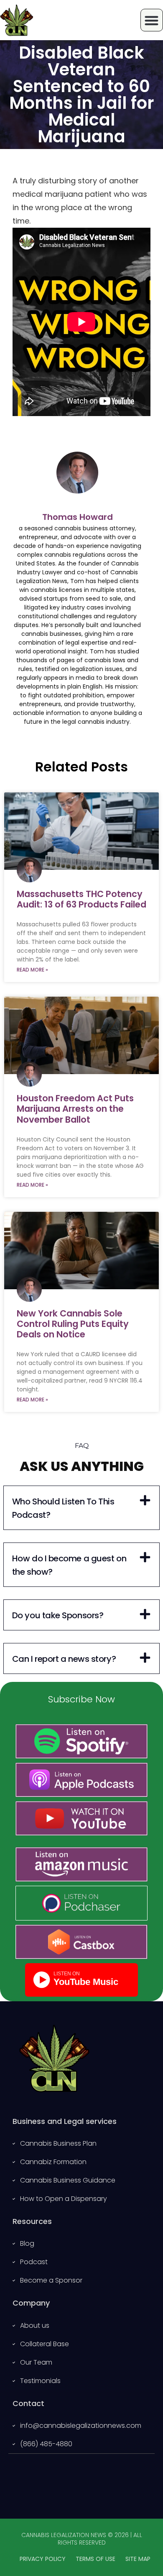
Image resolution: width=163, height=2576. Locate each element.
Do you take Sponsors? (58, 1615)
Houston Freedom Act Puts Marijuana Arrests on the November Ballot (75, 1109)
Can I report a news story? (64, 1659)
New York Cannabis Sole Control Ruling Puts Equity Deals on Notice (73, 1324)
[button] (81, 1508)
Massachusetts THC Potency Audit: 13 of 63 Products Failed (81, 899)
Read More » (32, 970)
